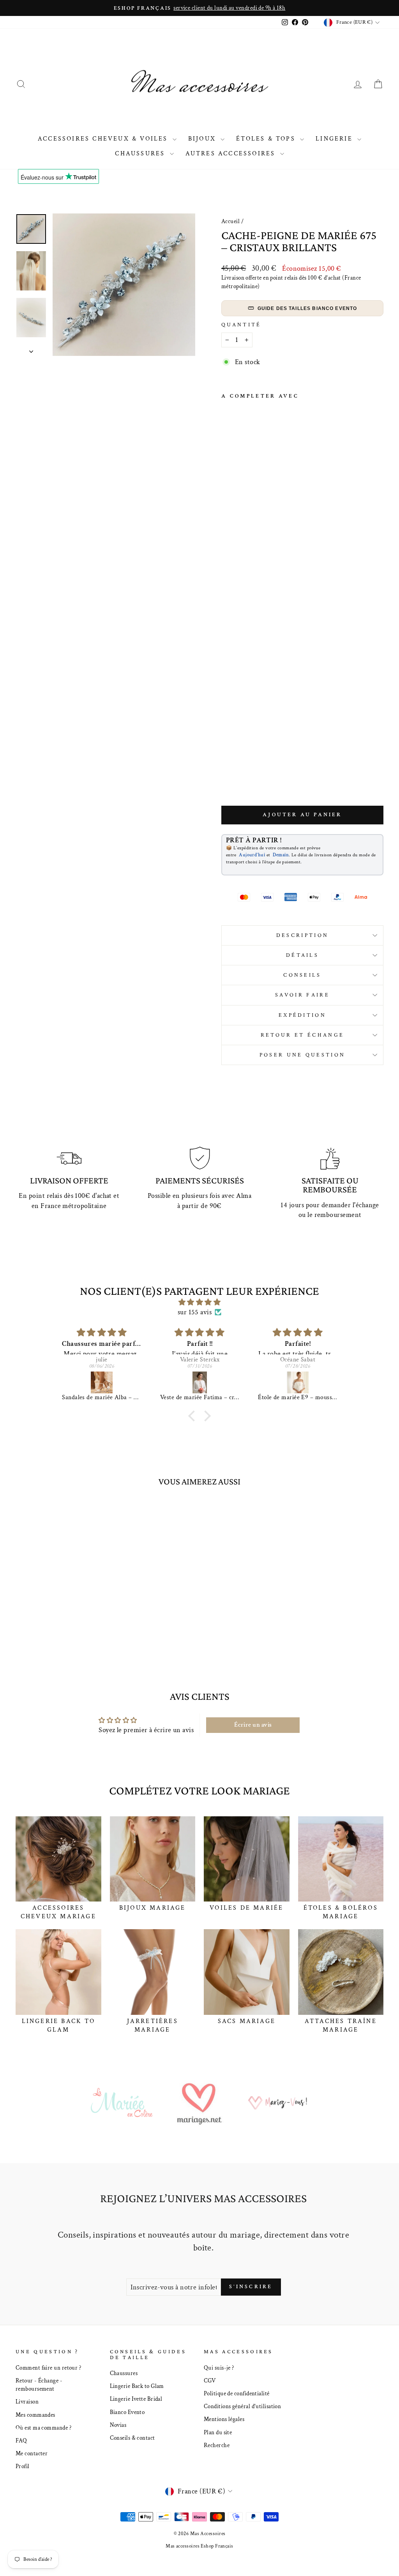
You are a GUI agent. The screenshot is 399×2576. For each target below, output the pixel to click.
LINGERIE (335, 139)
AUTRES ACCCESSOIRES (232, 154)
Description (303, 935)
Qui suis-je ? (219, 2368)
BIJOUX (203, 139)
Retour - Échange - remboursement (39, 2385)
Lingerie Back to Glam (137, 2386)
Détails (302, 955)
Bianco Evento (127, 2412)
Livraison (27, 2402)
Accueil (230, 221)
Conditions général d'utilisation (242, 2406)
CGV (210, 2381)
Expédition (302, 1015)
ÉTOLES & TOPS (267, 139)
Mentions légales (224, 2419)
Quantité (241, 325)
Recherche (217, 2445)
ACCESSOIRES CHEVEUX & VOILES (104, 139)
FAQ (21, 2440)
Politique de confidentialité (237, 2393)
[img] (199, 1302)
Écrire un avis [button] (253, 1725)
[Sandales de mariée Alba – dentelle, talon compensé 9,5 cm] (58, 1382)
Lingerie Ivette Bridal (136, 2399)
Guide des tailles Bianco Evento (307, 308)
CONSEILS (302, 975)
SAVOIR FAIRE (302, 995)
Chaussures (124, 2373)
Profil (23, 2466)
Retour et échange (302, 1035)
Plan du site (218, 2432)
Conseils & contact (132, 2438)
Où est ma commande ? (43, 2428)
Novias (118, 2425)
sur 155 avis (195, 1312)
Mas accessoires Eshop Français (199, 2546)
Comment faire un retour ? (48, 2368)
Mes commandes (35, 2415)
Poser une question (303, 1055)
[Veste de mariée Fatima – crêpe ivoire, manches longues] (156, 1382)
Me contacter (32, 2453)
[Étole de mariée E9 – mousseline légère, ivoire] (254, 1382)
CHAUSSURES (141, 154)
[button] (194, 1416)
